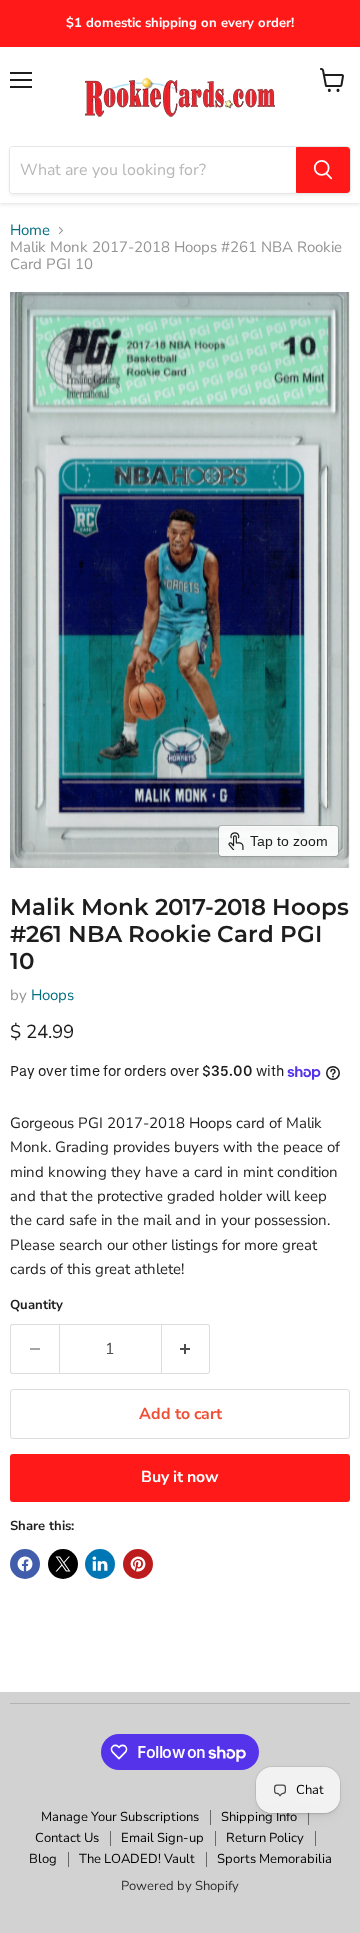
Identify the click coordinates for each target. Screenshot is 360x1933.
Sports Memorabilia (274, 1859)
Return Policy (265, 1838)
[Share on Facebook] (25, 1564)
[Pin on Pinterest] (138, 1564)
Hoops (52, 995)
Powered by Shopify (180, 1886)
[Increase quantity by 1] (186, 1349)
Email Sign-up (162, 1838)
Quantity (36, 1305)
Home (30, 230)
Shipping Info (259, 1817)
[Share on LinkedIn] (100, 1564)
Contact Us (67, 1838)
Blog (43, 1859)
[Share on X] (63, 1564)
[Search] (323, 170)
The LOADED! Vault (137, 1859)
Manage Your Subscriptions (120, 1817)
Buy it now (180, 1477)
